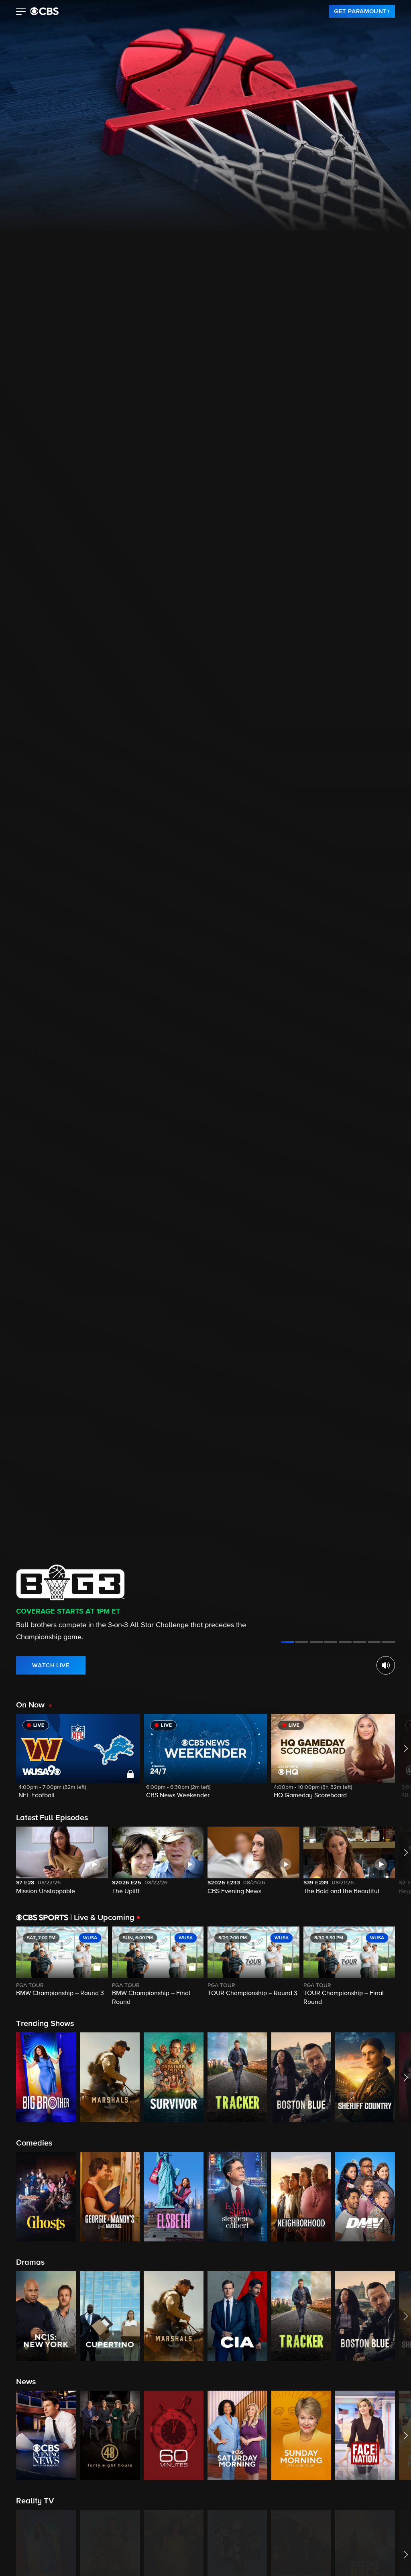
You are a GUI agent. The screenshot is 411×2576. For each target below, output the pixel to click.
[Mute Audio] (386, 1665)
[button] (21, 12)
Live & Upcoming (102, 1918)
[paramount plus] (44, 11)
